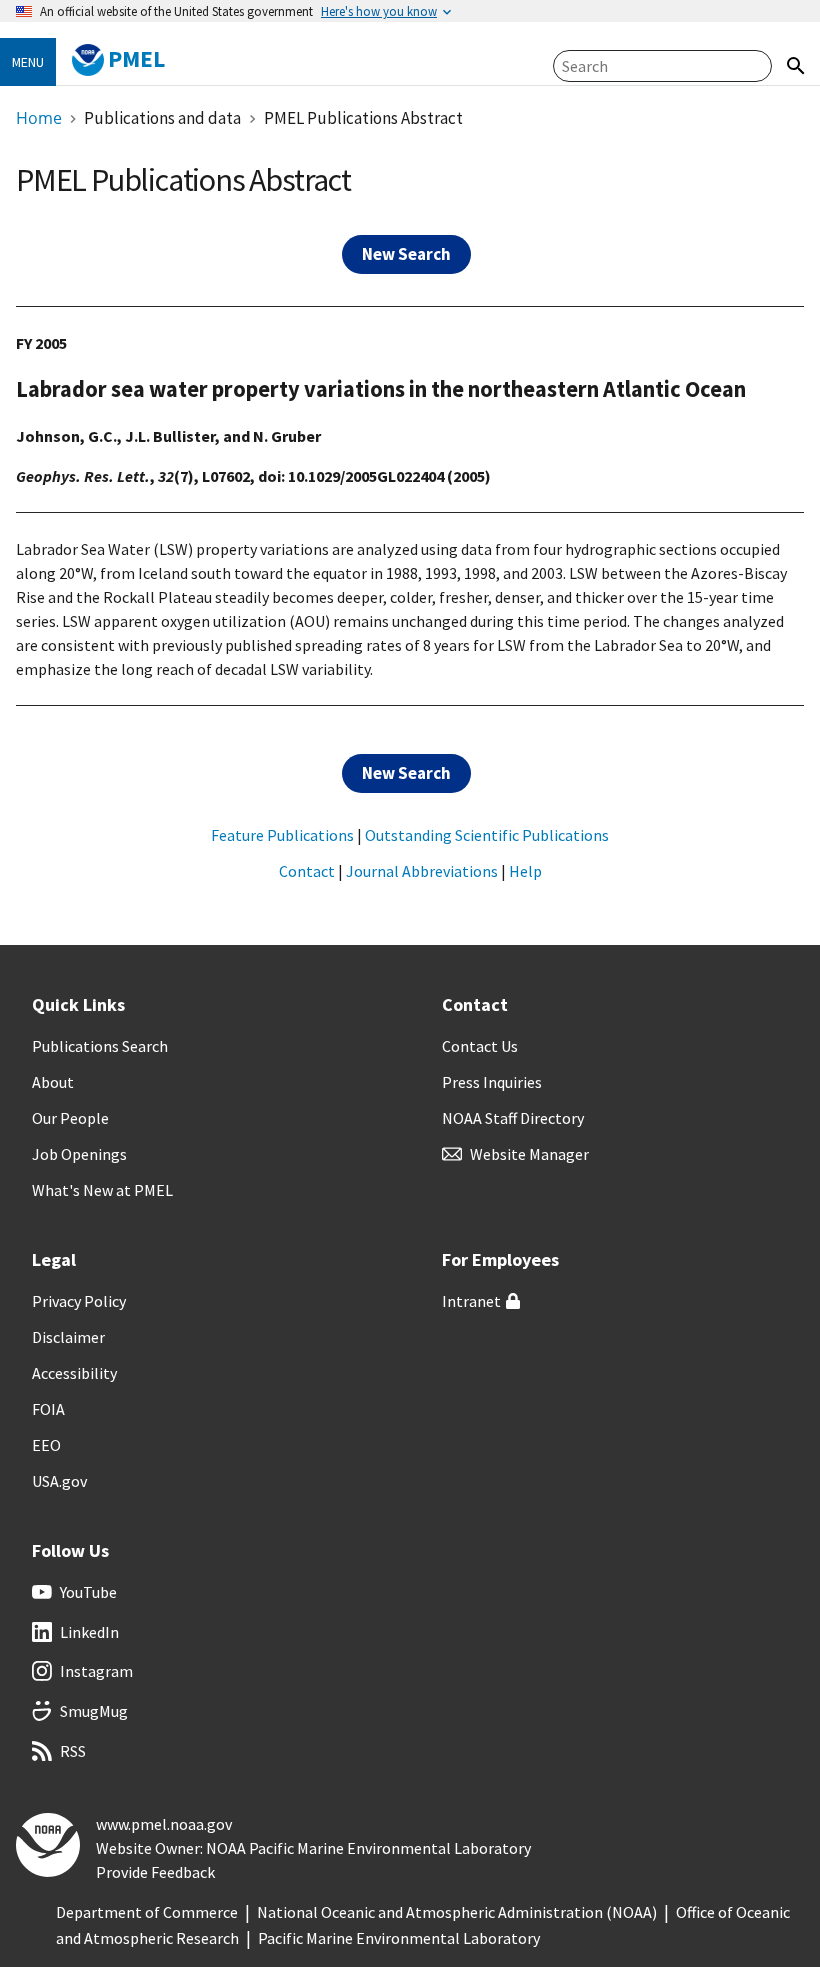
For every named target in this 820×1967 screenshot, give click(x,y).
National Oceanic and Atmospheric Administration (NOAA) (457, 1912)
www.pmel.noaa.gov (164, 1824)
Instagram (96, 1671)
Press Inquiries (492, 1082)
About (53, 1082)
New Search (406, 254)
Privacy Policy (79, 1301)
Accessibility (74, 1373)
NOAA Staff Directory (513, 1118)
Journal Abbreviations (422, 871)
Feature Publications (282, 835)
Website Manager (529, 1154)
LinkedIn (89, 1632)
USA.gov (59, 1481)
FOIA (48, 1409)
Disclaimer (68, 1337)
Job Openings (79, 1154)
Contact (307, 871)
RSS (73, 1751)
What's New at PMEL (102, 1190)
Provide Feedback (155, 1872)
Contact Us (480, 1046)
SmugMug (94, 1711)
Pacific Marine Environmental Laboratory (399, 1938)
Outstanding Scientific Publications (487, 835)
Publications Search (100, 1046)
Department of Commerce (147, 1912)
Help (525, 871)
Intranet (471, 1301)
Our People (70, 1118)
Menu (28, 62)
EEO (46, 1445)
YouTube (88, 1592)
